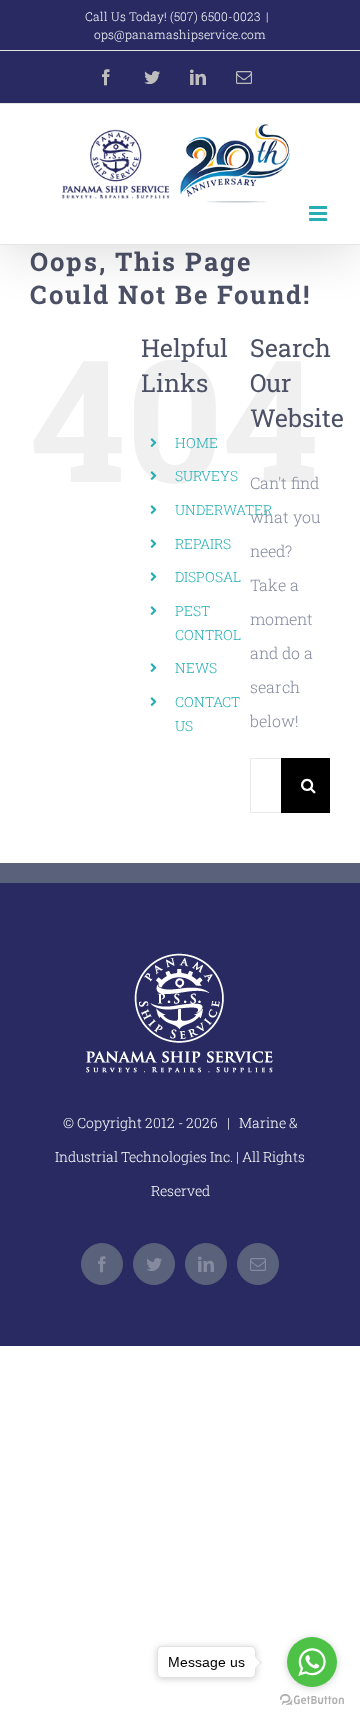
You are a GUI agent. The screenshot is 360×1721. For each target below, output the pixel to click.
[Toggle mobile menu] (319, 213)
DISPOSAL (208, 576)
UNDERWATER (223, 509)
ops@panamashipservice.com (180, 34)
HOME (196, 442)
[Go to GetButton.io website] (312, 1700)
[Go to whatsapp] (312, 1662)
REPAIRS (203, 543)
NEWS (196, 667)
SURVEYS (206, 475)
